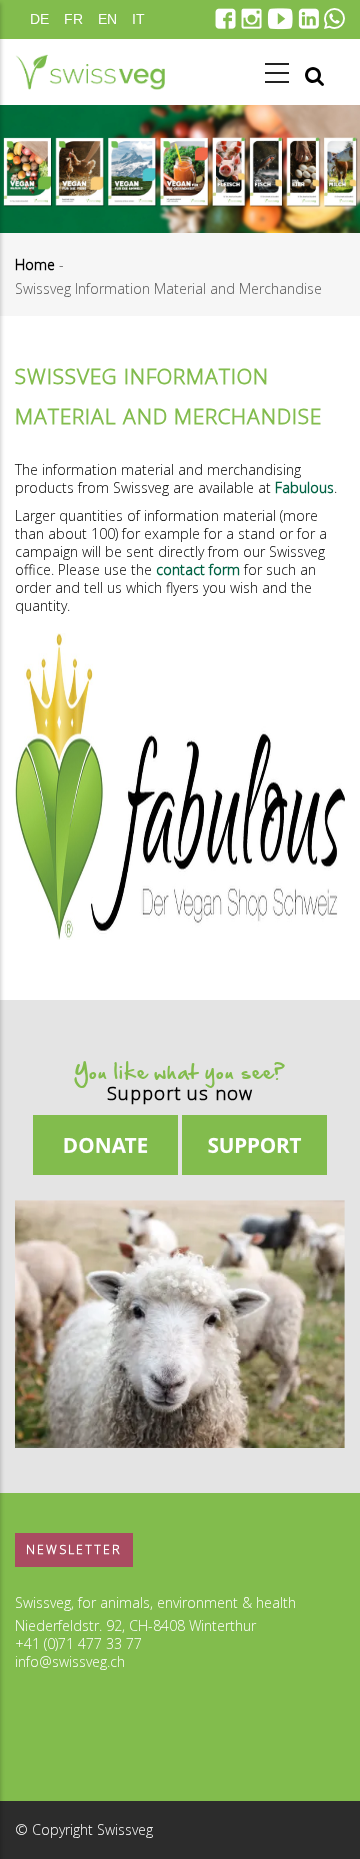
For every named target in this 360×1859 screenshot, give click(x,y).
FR (73, 19)
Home (35, 264)
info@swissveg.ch (70, 1661)
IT (138, 19)
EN (107, 19)
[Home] (90, 72)
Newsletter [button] (74, 1549)
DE (39, 19)
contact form (198, 569)
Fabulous (304, 487)
